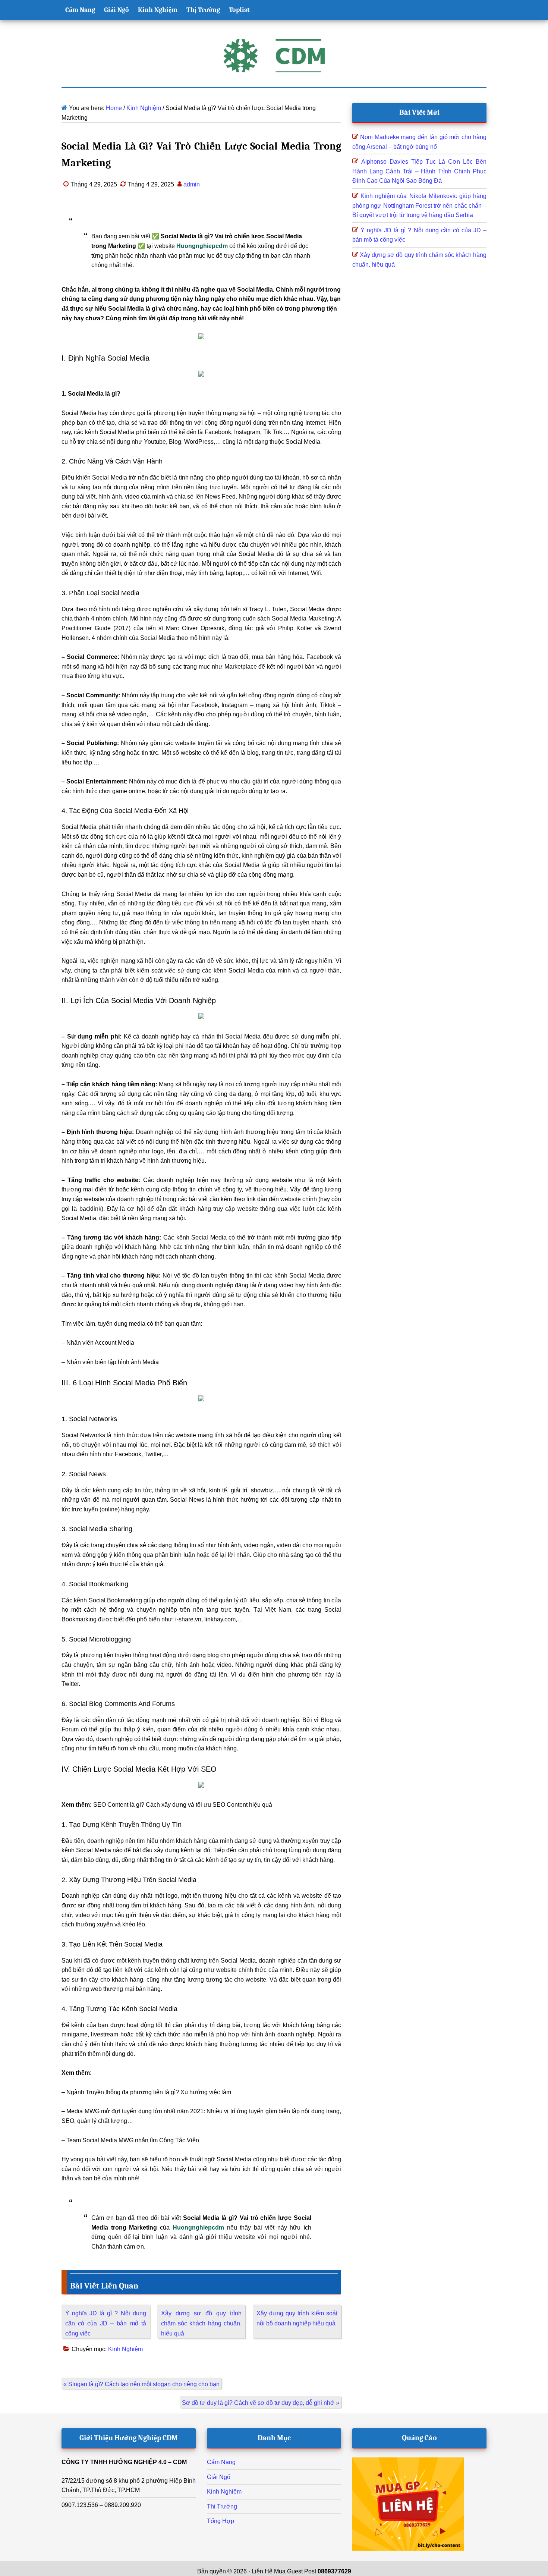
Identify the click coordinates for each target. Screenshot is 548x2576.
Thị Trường (222, 2506)
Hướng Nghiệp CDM (274, 56)
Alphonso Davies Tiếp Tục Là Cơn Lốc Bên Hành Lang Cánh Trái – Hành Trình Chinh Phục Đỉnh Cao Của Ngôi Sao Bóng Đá (419, 171)
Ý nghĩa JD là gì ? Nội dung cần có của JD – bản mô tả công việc (106, 2323)
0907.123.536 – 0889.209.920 (101, 2505)
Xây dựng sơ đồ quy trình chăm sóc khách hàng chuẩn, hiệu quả (201, 2323)
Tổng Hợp (221, 2521)
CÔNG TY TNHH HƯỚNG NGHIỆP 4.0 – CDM (124, 2462)
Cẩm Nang (221, 2462)
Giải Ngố (219, 2477)
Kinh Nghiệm (125, 2349)
